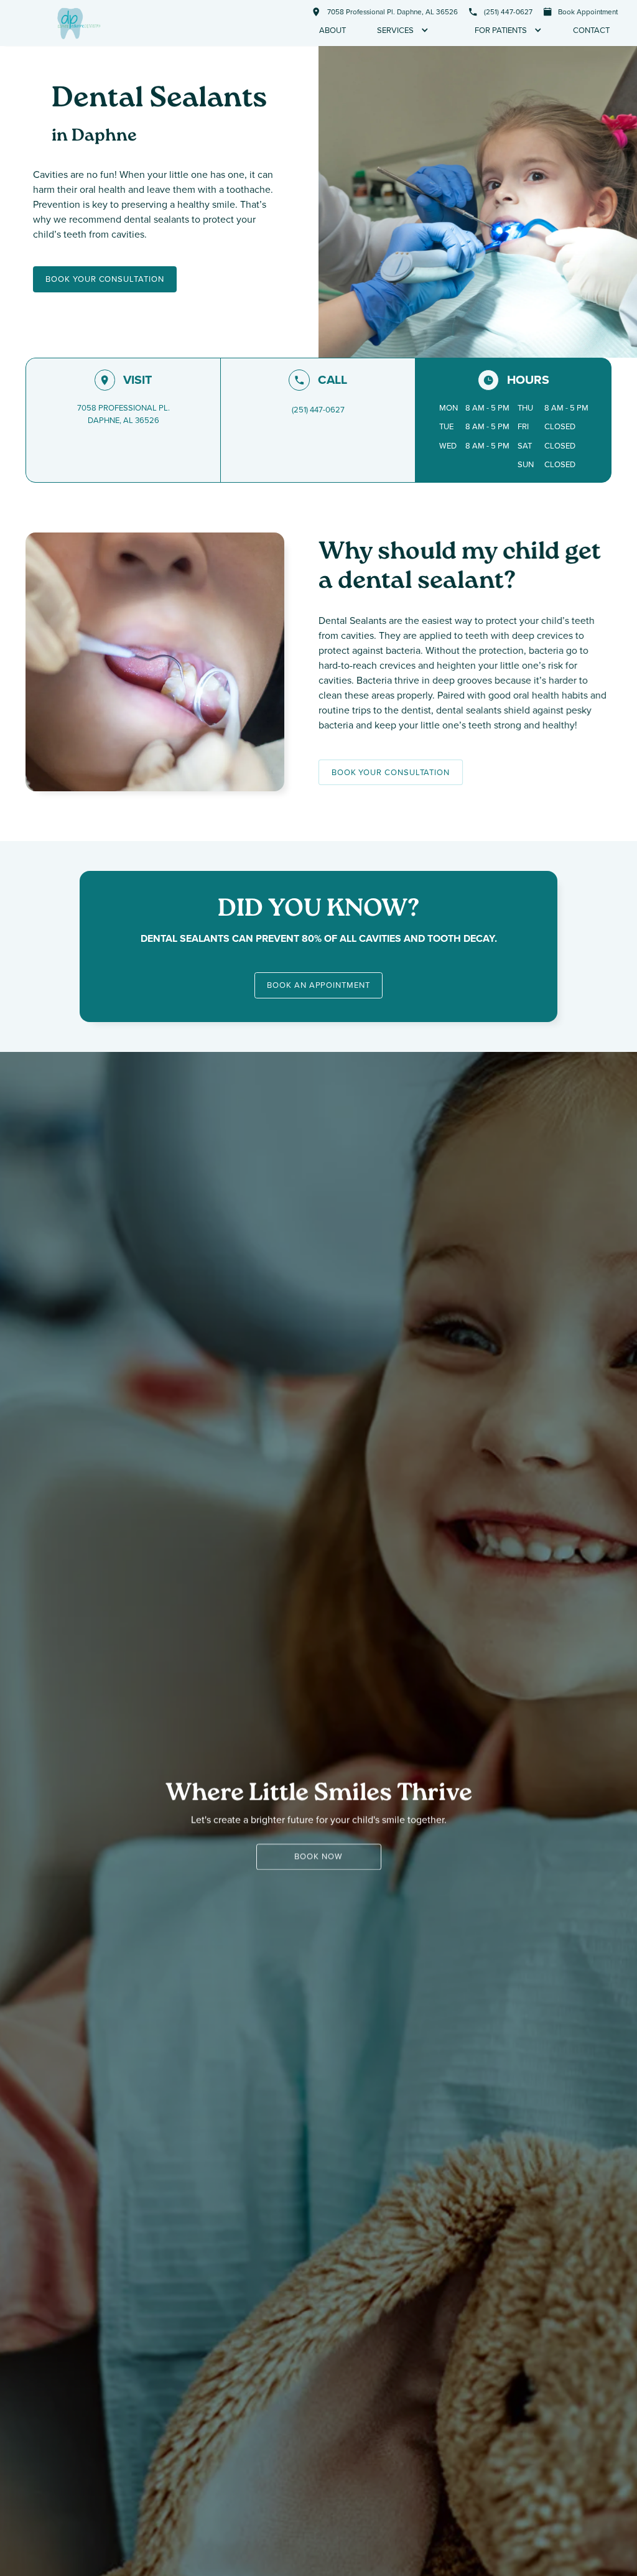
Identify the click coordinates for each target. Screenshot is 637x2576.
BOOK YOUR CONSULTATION (105, 279)
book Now (318, 1857)
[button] (403, 30)
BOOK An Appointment (318, 985)
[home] (79, 23)
